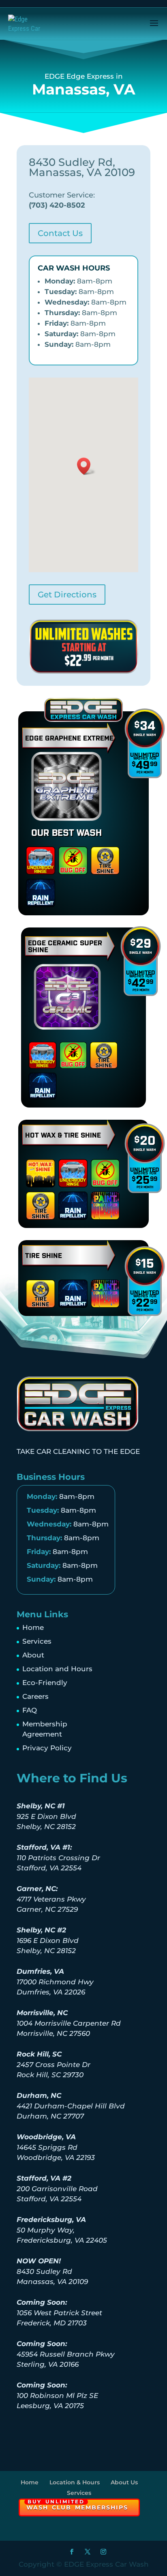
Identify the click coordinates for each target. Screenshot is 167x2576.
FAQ (30, 1710)
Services (37, 1641)
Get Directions (67, 595)
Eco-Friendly (45, 1683)
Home (33, 1627)
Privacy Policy (47, 1748)
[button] (86, 466)
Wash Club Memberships (77, 2505)
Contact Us (60, 233)
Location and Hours (57, 1669)
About (33, 1655)
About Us (124, 2482)
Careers (35, 1696)
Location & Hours (75, 2482)
